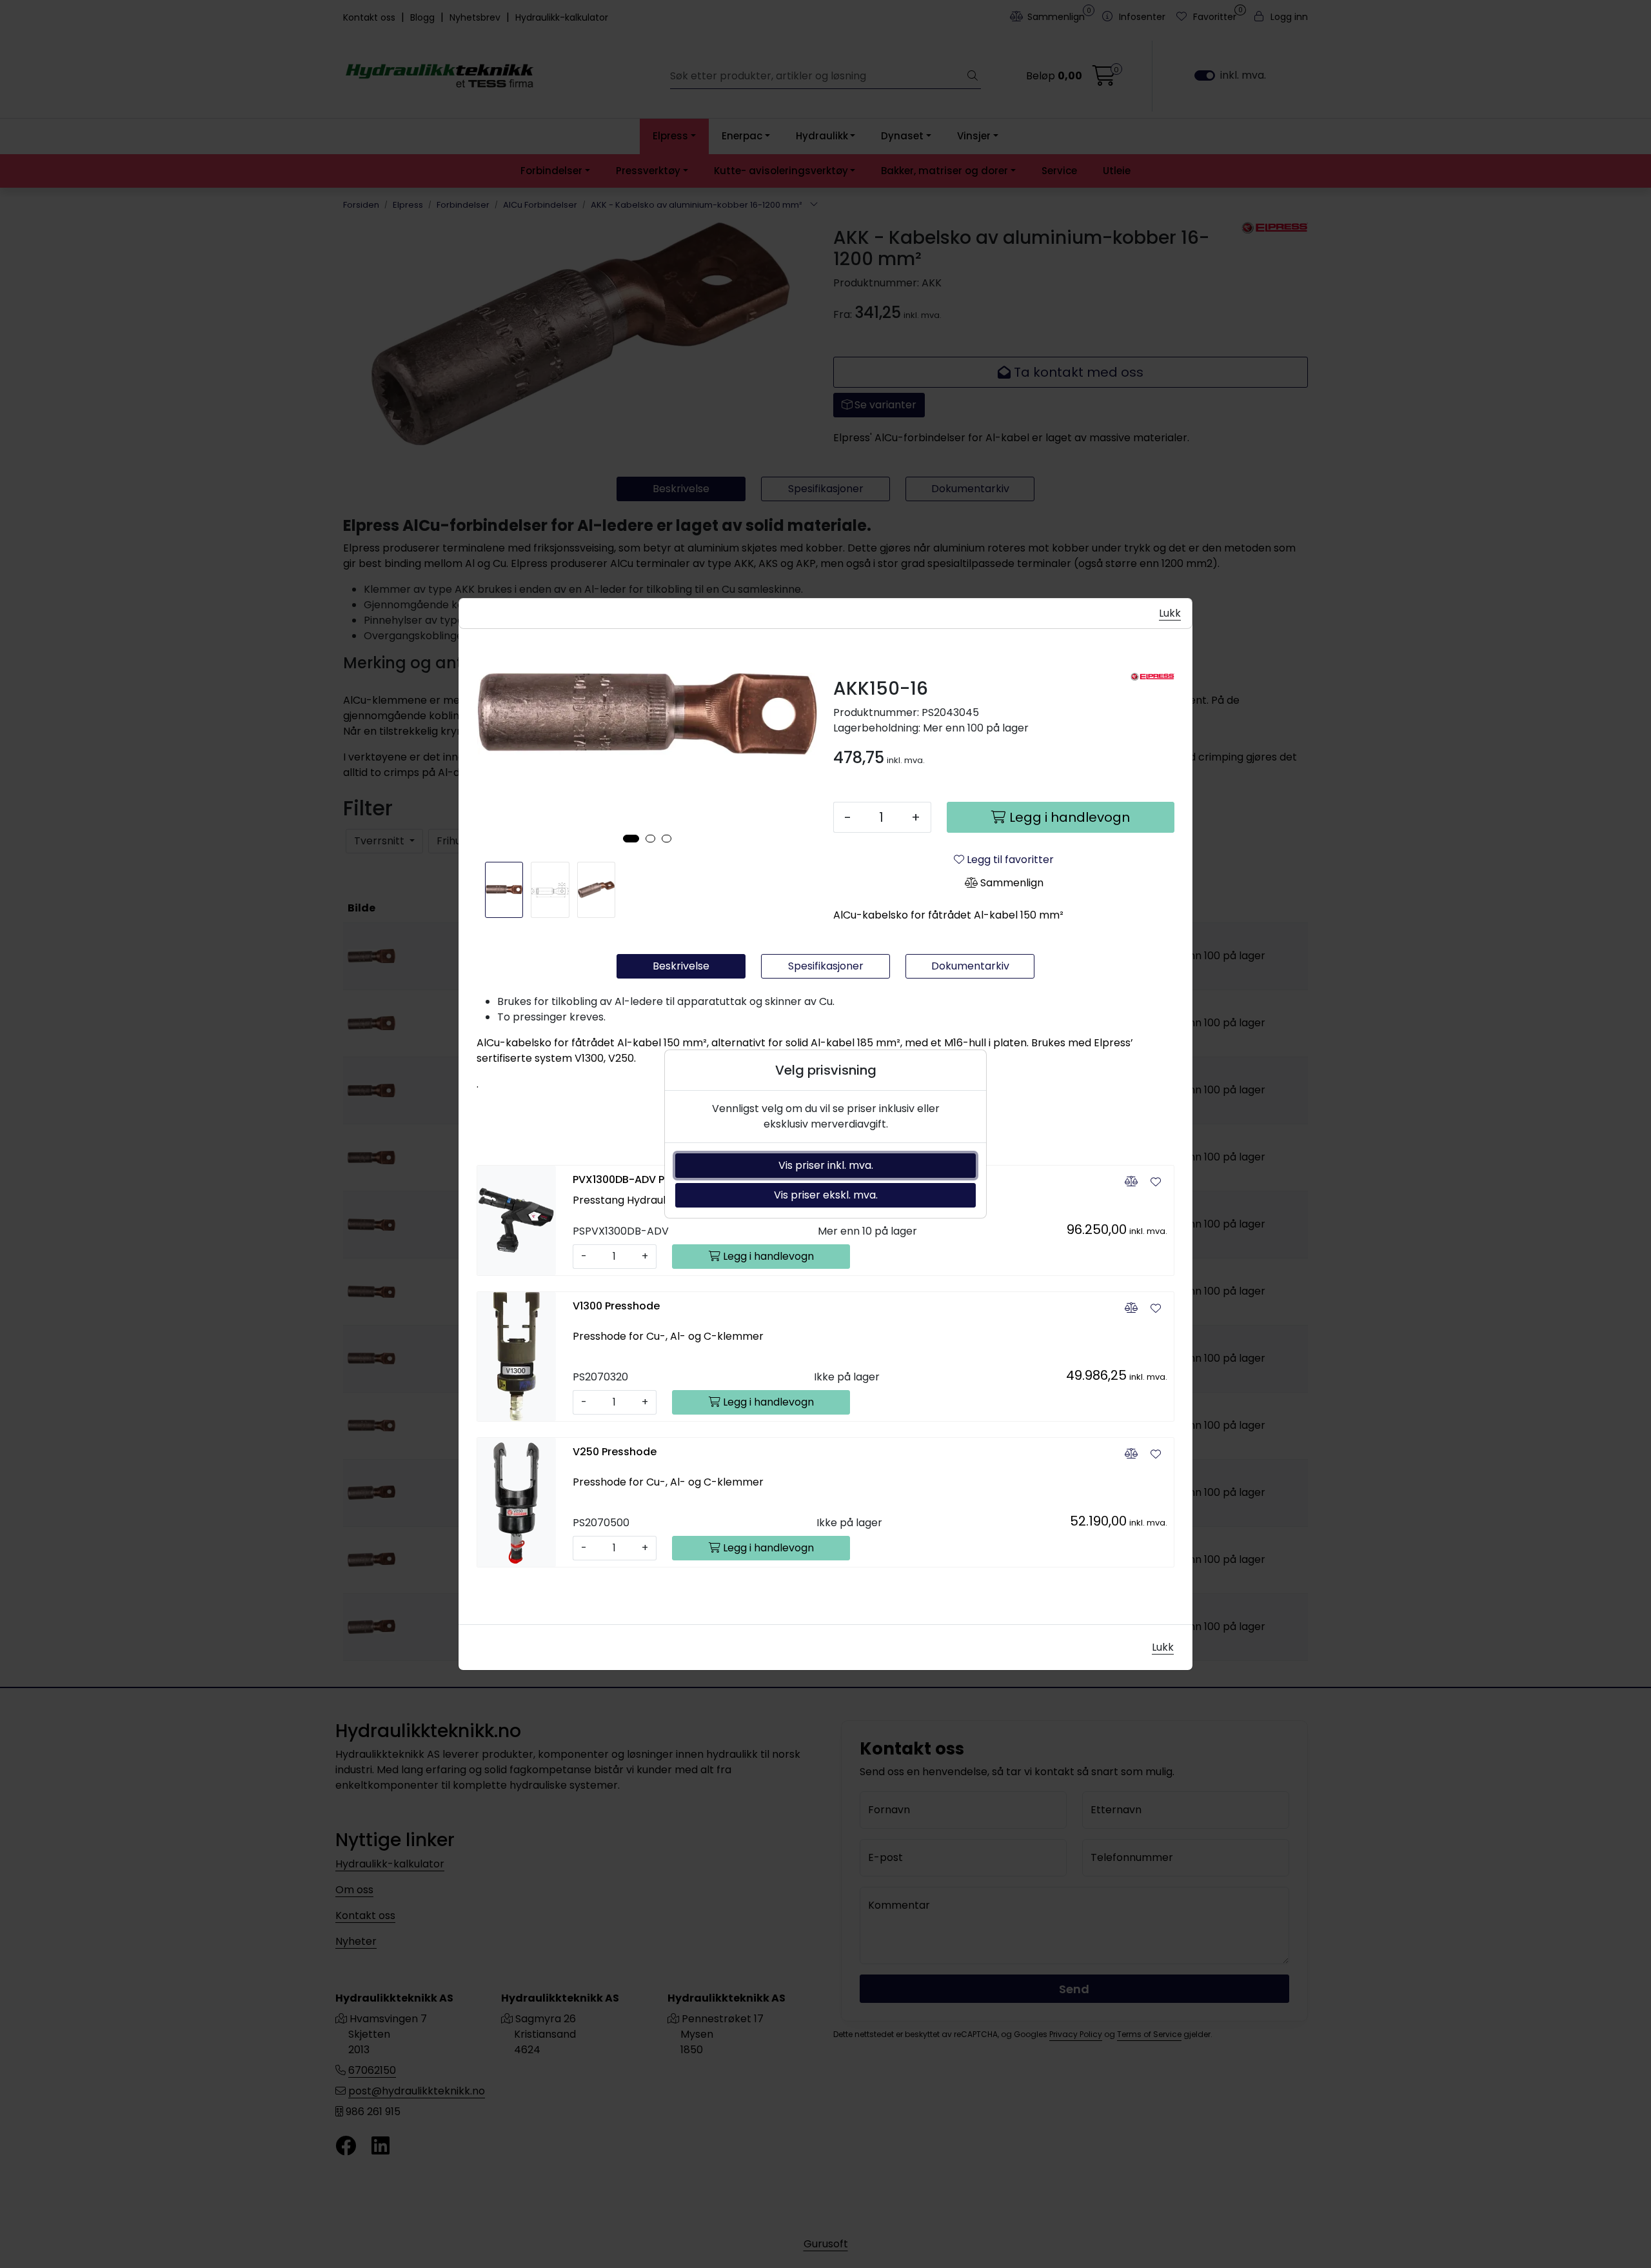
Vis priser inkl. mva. (826, 1165)
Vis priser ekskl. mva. (826, 1195)
